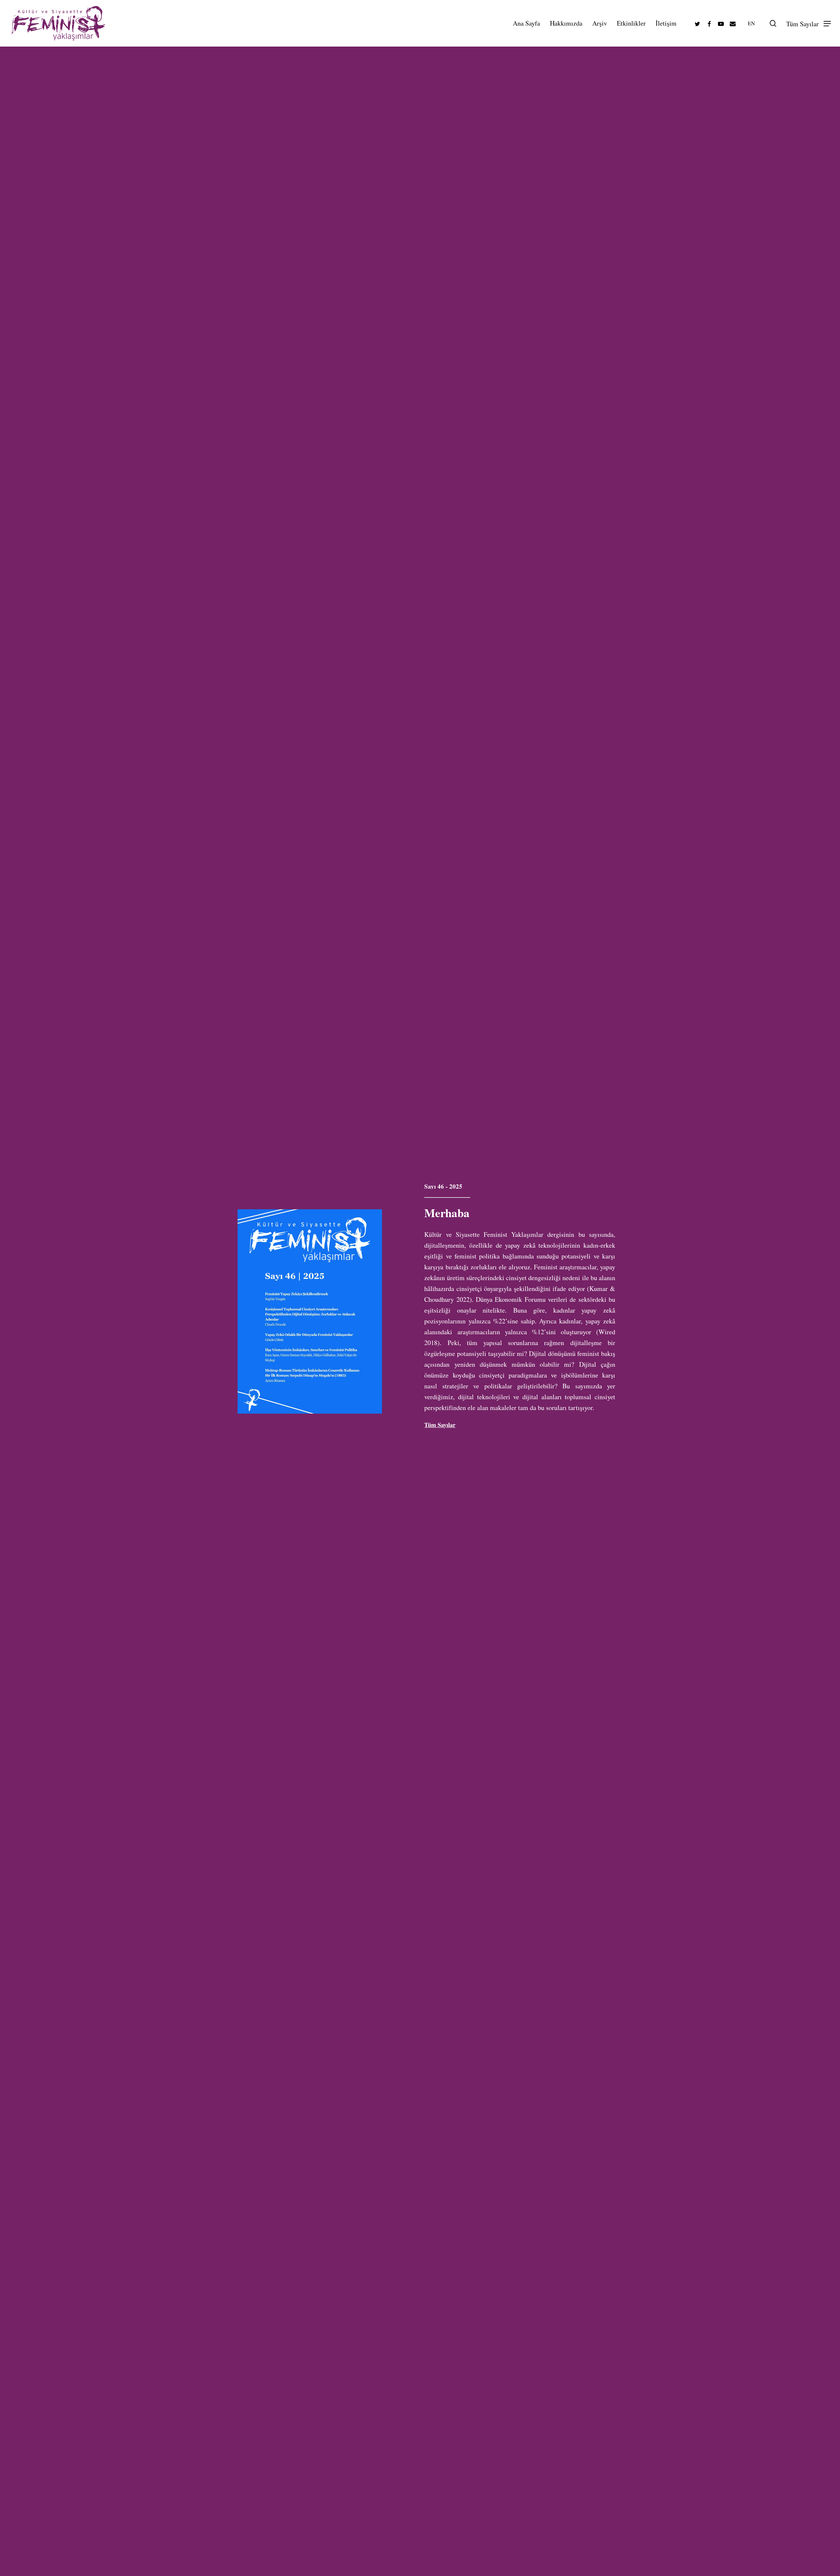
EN (751, 23)
